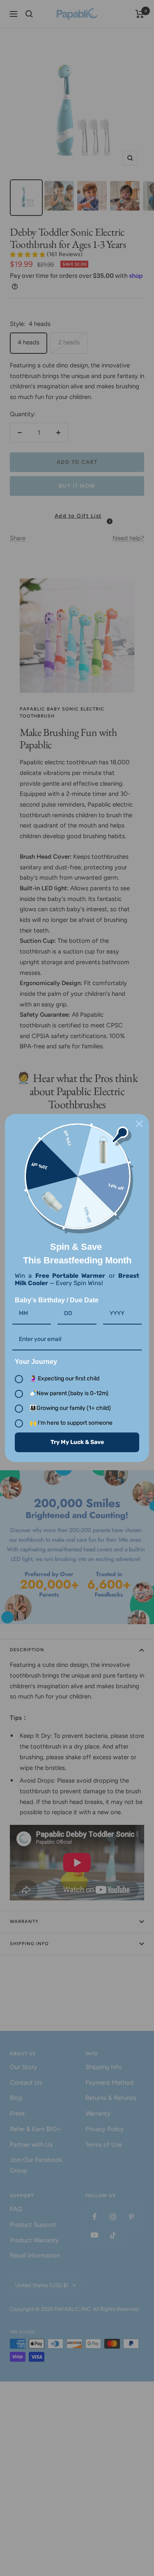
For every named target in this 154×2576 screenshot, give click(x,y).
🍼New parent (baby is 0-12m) (69, 1393)
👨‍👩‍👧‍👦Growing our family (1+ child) (70, 1408)
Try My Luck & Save (77, 1442)
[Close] (139, 1124)
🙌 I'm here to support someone (71, 1423)
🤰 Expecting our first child (64, 1379)
